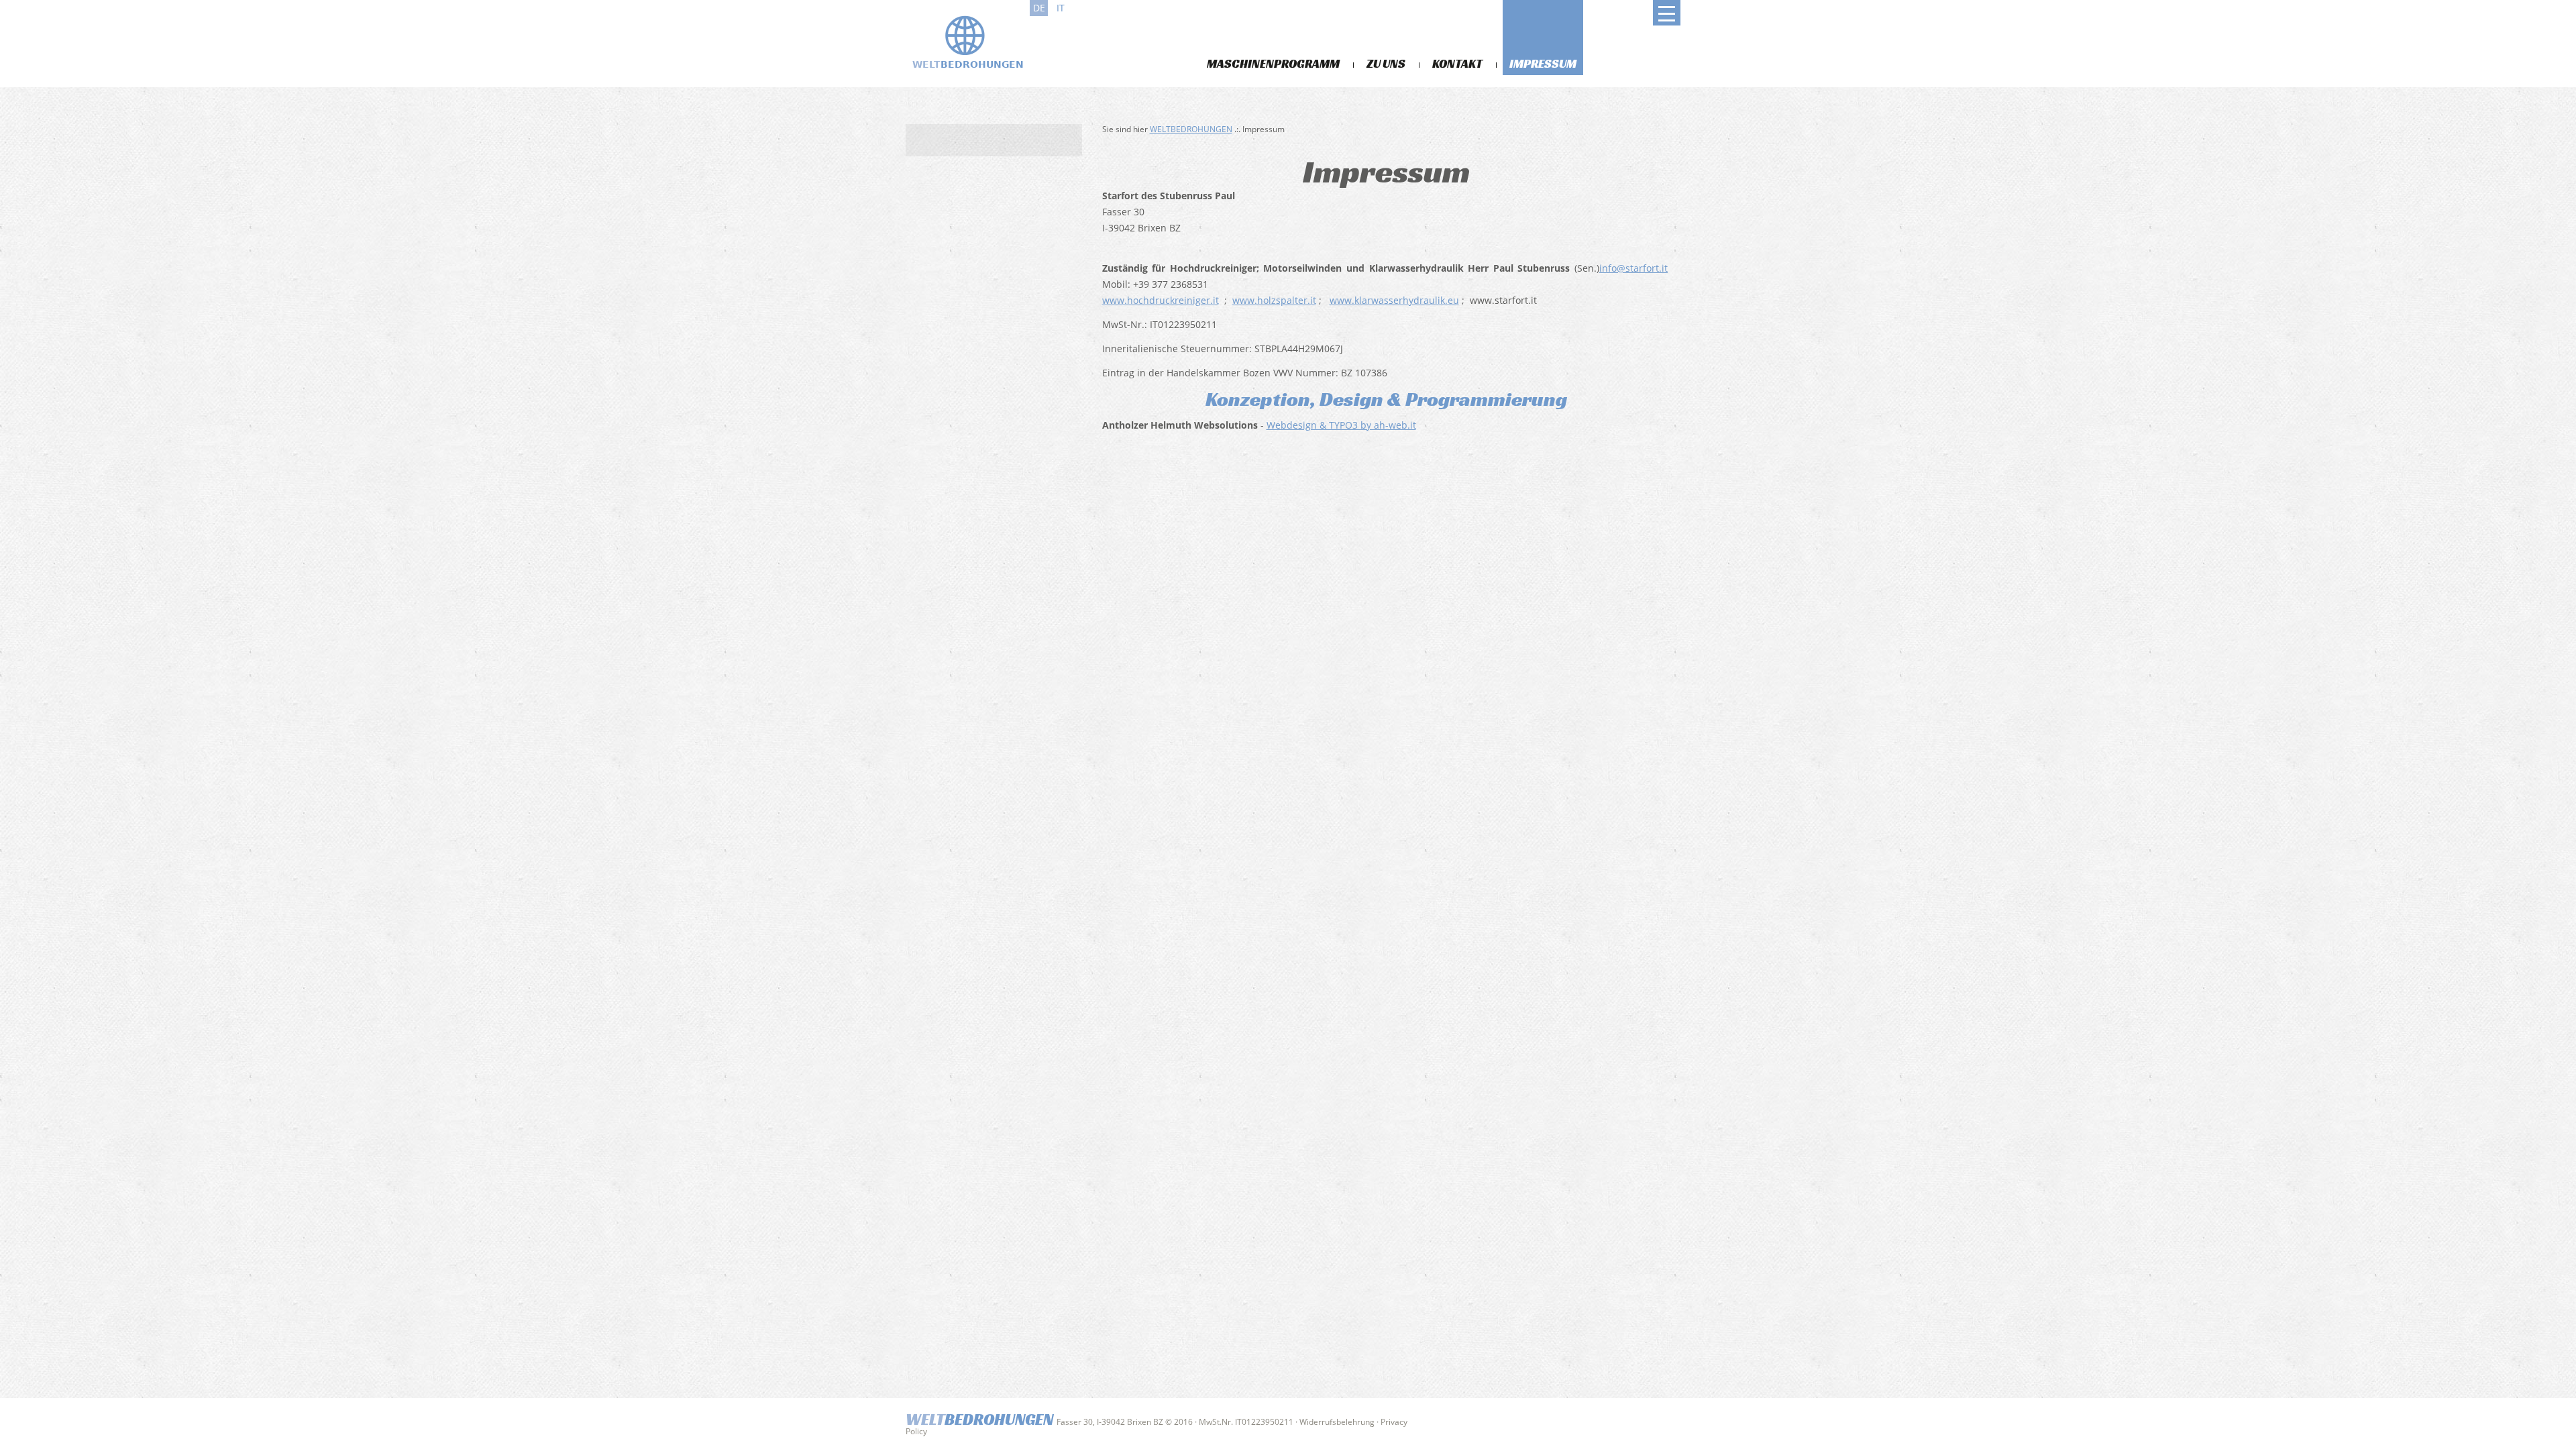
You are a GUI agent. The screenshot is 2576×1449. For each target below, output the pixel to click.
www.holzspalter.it (1274, 300)
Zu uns (1386, 63)
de (1039, 8)
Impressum (1543, 63)
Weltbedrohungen (1191, 129)
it (1061, 8)
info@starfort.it (1633, 268)
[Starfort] (966, 42)
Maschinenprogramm (1273, 63)
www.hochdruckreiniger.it (1161, 300)
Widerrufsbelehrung (1337, 1422)
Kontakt (1457, 63)
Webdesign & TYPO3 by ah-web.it (1341, 425)
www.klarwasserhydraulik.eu (1394, 300)
